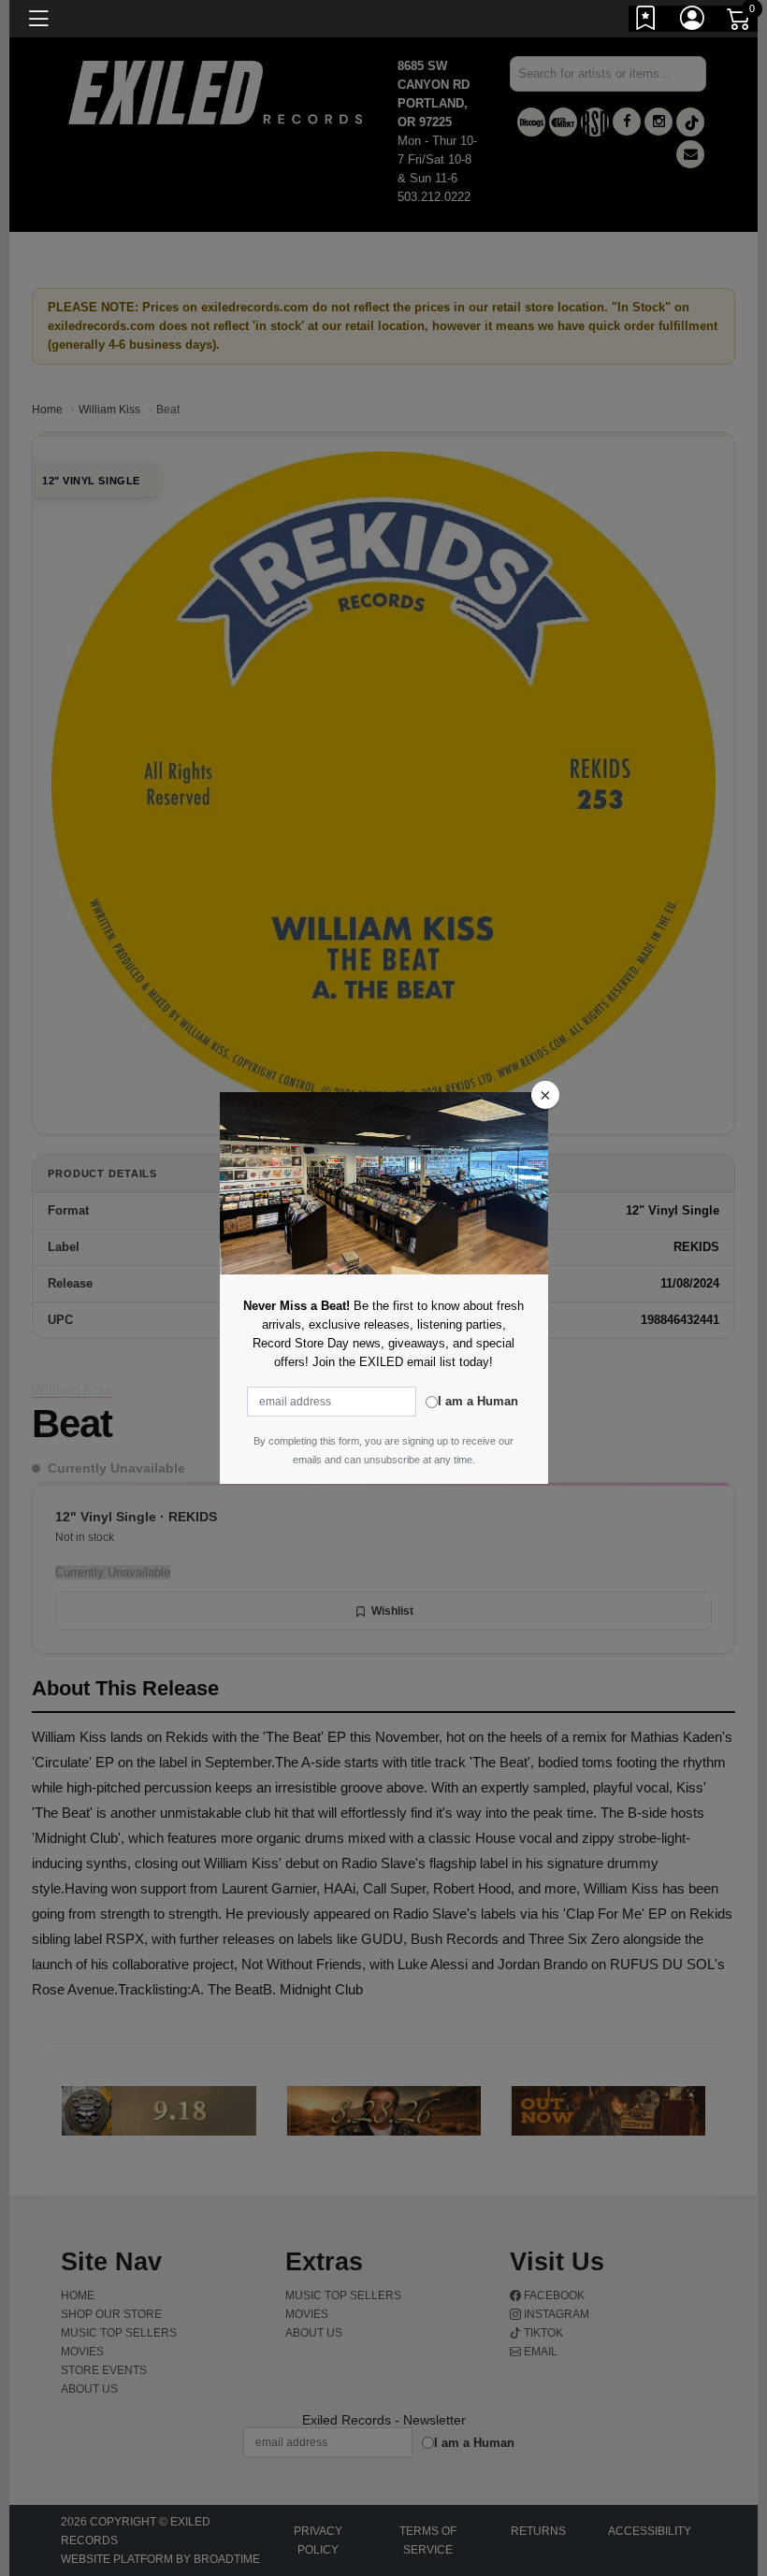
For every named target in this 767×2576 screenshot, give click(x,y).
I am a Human (478, 1401)
